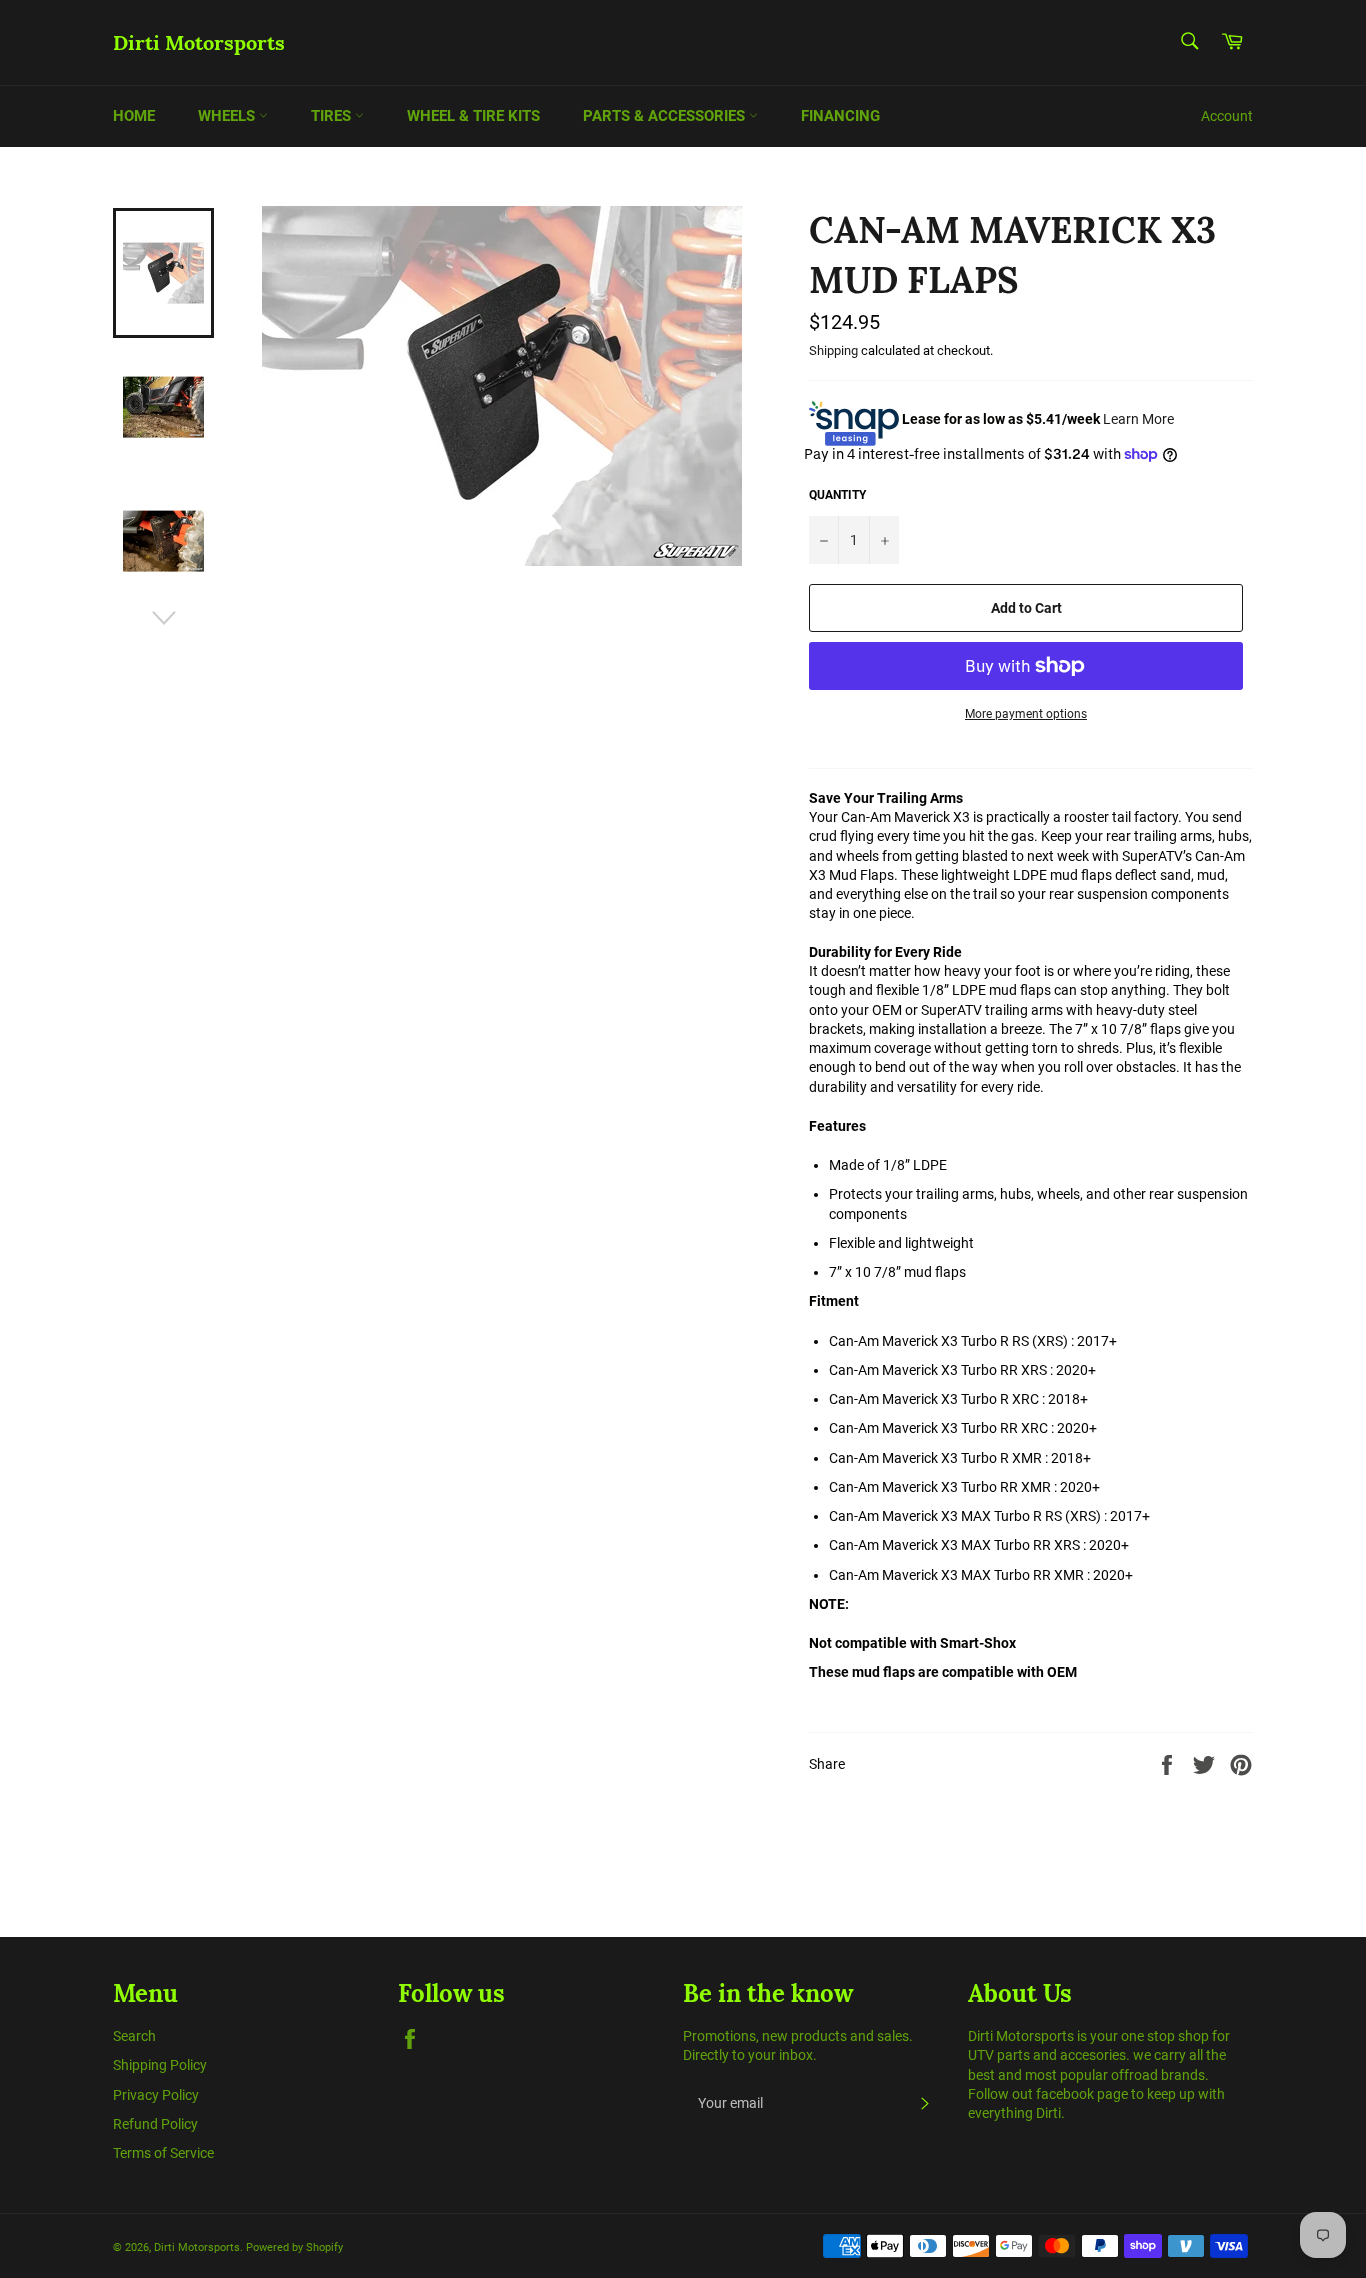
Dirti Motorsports (199, 42)
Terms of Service (163, 2153)
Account (1227, 116)
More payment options (1026, 714)
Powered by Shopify (294, 2247)
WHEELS (228, 116)
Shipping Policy (160, 2065)
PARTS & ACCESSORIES (666, 116)
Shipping (833, 350)
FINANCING (840, 116)
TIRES (333, 116)
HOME (134, 116)
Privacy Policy (156, 2095)
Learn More (1138, 418)
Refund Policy (155, 2124)
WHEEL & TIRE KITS (473, 116)
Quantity (837, 495)
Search (134, 2036)
